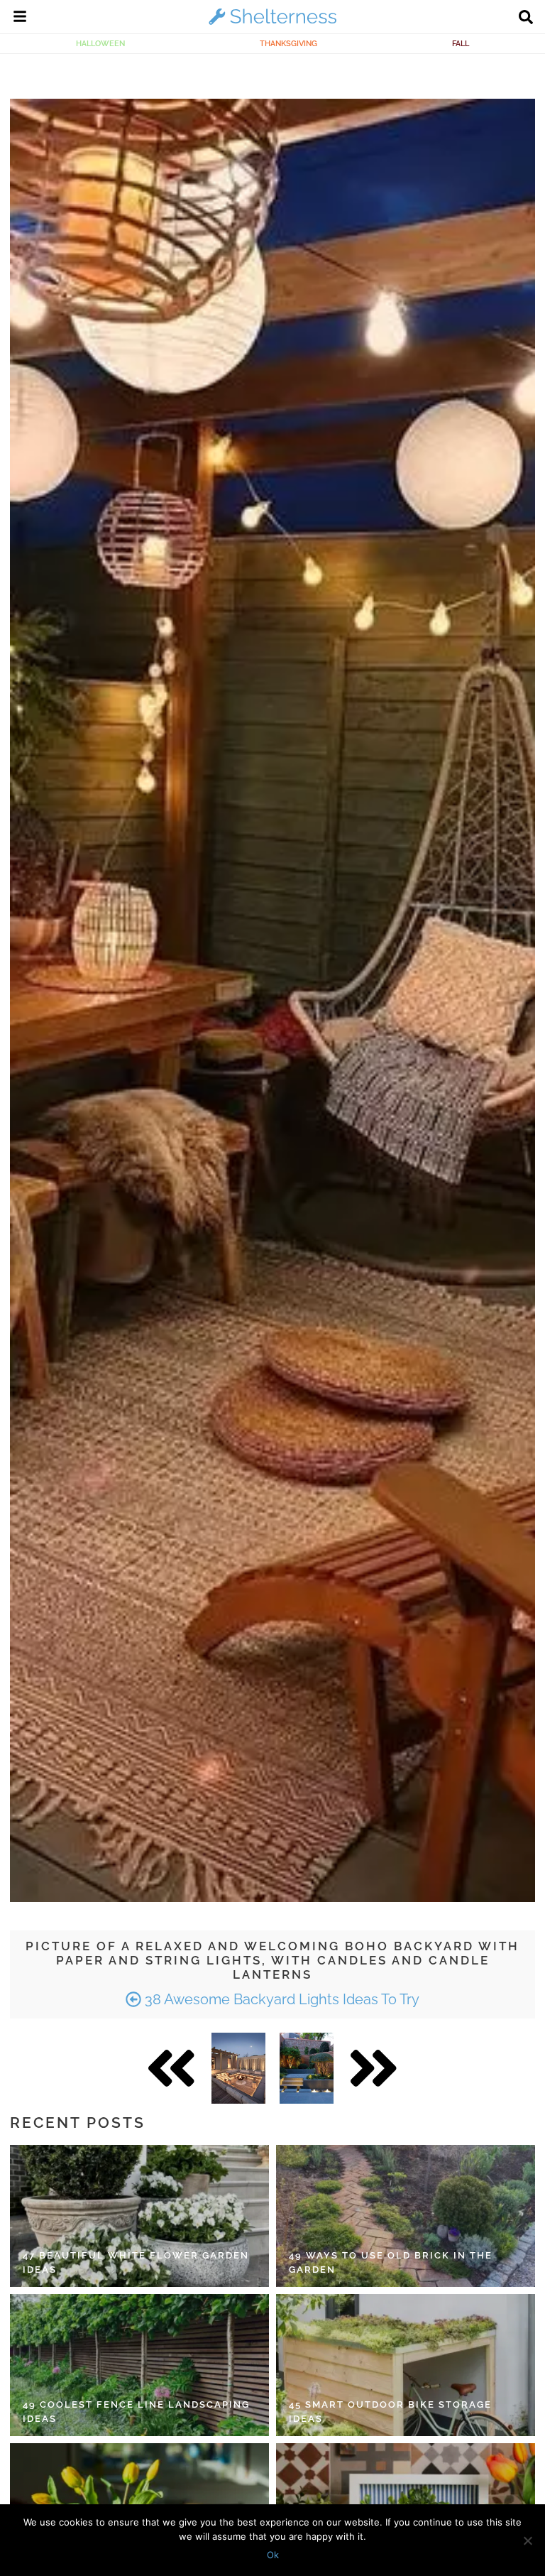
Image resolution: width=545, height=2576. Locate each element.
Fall (461, 43)
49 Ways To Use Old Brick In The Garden (391, 2262)
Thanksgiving (288, 43)
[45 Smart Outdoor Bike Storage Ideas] (406, 2365)
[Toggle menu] (20, 18)
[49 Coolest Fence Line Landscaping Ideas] (139, 2365)
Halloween (100, 43)
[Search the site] (526, 18)
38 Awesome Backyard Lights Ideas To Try (280, 1999)
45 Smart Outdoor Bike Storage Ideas (390, 2412)
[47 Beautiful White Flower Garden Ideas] (139, 2216)
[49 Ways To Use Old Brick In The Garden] (406, 2216)
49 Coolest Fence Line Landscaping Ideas (136, 2412)
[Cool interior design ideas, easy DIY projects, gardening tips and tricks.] (272, 24)
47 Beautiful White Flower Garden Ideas (136, 2262)
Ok (273, 2555)
